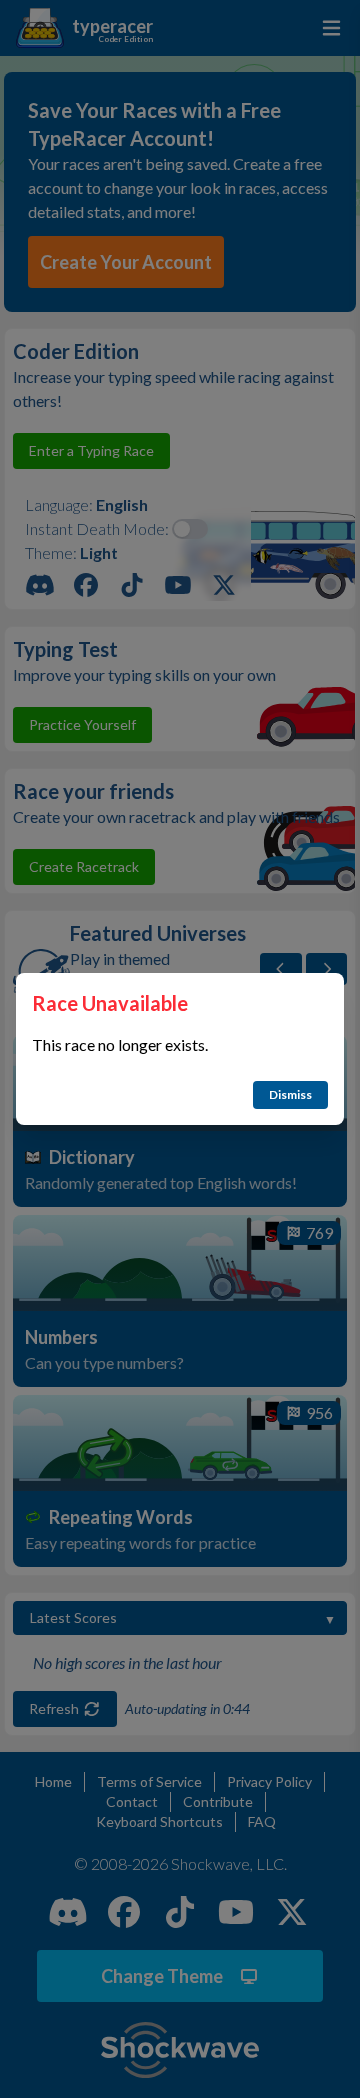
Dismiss (290, 1094)
